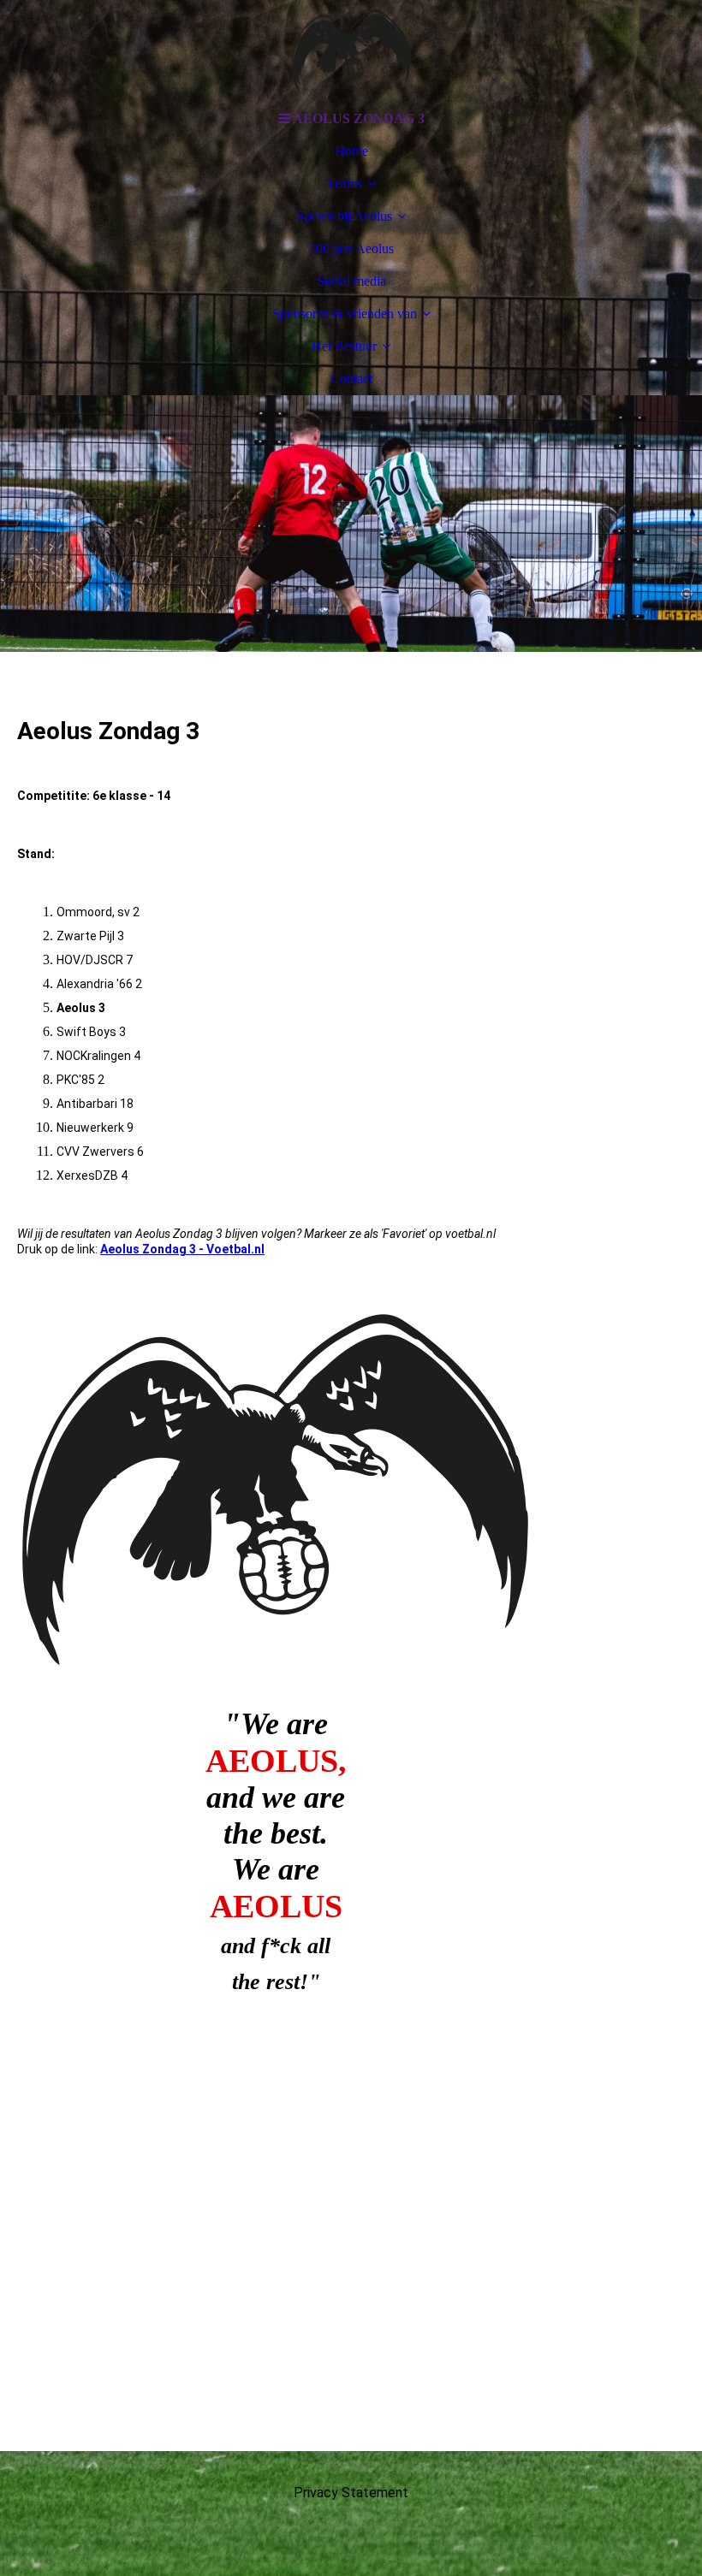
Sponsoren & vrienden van (345, 314)
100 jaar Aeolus (351, 249)
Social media (351, 281)
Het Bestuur (344, 346)
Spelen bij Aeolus (345, 216)
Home (351, 151)
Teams (345, 184)
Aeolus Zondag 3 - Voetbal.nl (182, 1249)
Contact (351, 379)
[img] (351, 51)
